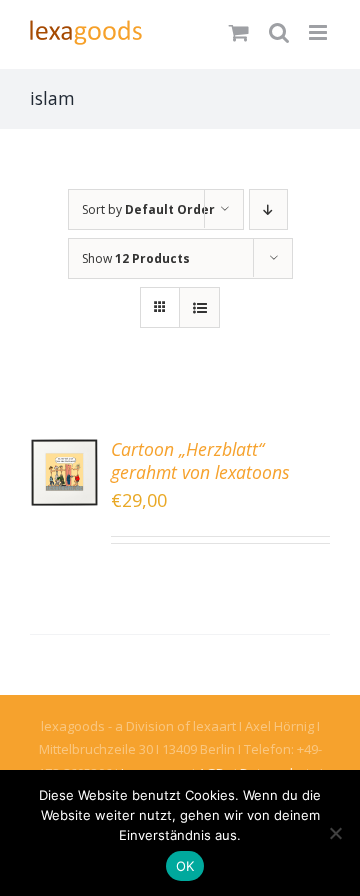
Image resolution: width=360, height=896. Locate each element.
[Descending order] (268, 209)
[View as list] (199, 307)
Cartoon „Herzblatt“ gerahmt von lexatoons (200, 460)
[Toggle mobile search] (279, 32)
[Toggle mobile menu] (319, 32)
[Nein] (335, 833)
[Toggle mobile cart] (239, 32)
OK (185, 866)
